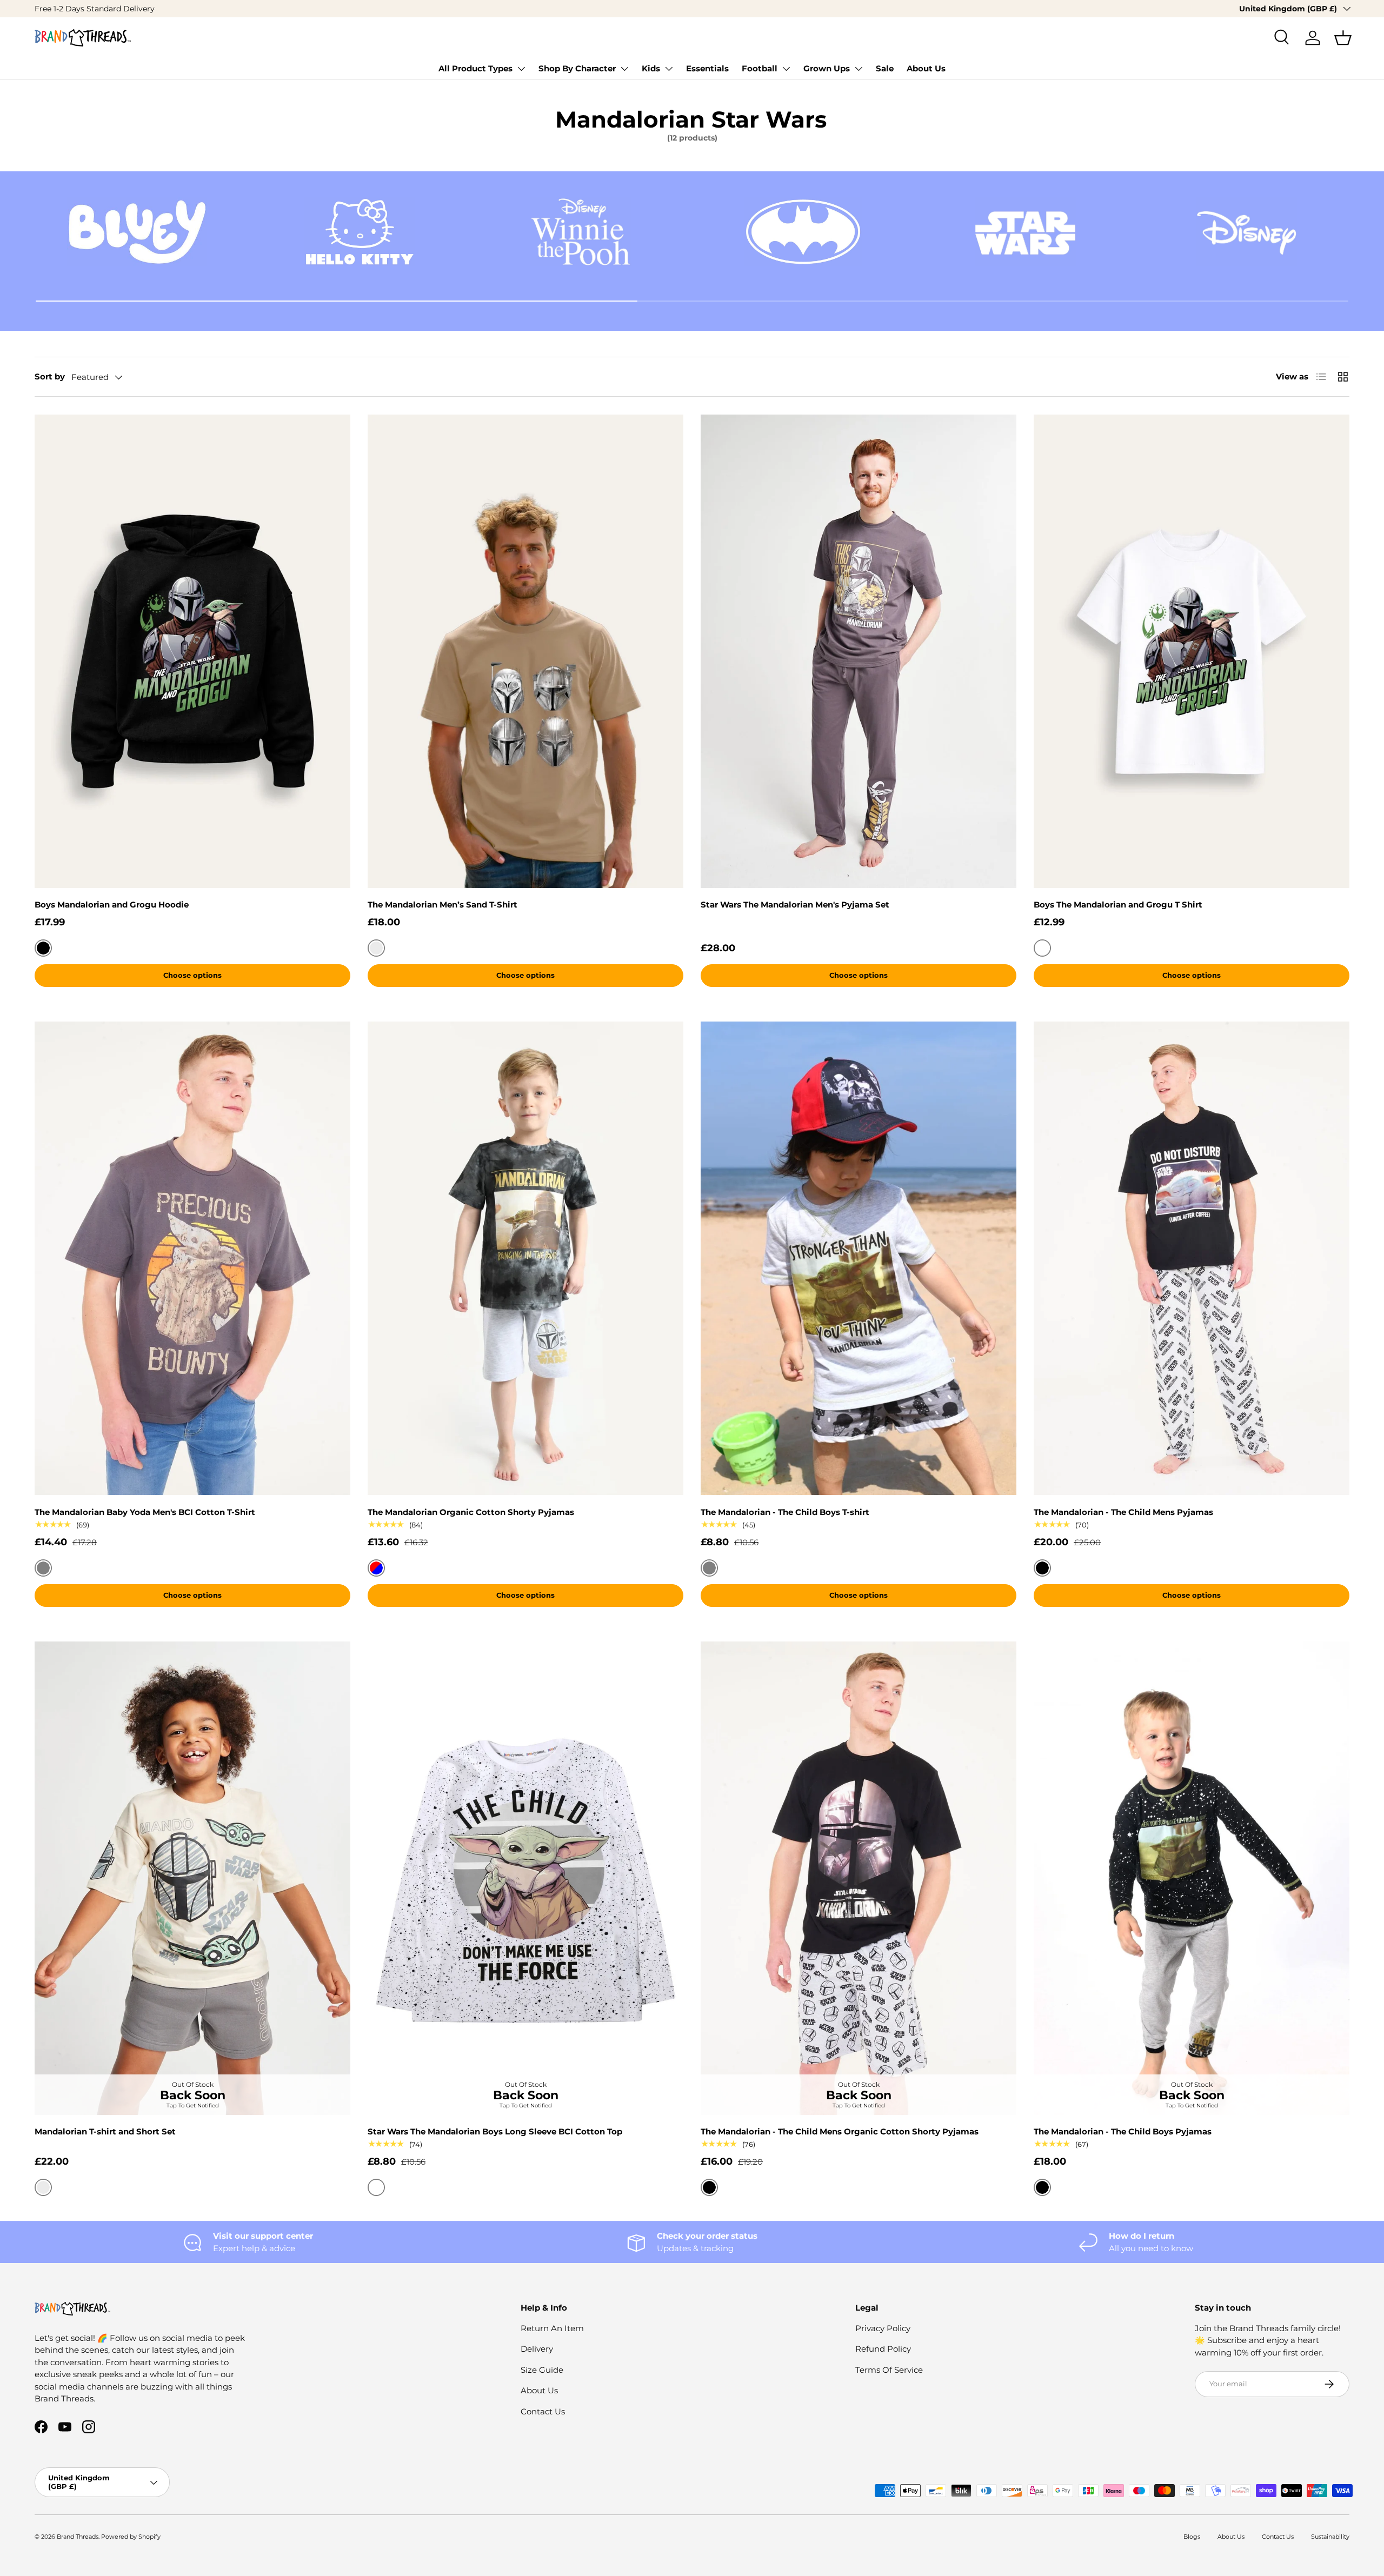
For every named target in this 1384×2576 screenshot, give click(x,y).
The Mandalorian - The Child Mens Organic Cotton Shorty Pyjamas (840, 2131)
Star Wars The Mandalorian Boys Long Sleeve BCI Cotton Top (495, 2131)
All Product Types (475, 68)
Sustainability (1330, 2537)
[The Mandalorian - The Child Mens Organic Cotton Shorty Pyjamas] (859, 1878)
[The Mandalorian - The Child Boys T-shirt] (859, 1259)
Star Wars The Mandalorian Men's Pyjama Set (795, 905)
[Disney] (1247, 232)
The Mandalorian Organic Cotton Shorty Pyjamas (471, 1512)
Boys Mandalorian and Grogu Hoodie (112, 905)
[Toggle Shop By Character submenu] (624, 69)
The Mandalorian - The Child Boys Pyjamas (1123, 2131)
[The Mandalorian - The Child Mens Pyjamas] (1192, 1259)
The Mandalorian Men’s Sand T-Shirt (443, 905)
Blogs (1192, 2537)
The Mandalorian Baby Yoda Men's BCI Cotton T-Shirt (145, 1512)
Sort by (50, 376)
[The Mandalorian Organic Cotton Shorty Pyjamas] (525, 1259)
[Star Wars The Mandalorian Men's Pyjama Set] (859, 651)
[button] (1343, 38)
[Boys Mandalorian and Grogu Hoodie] (192, 651)
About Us (926, 68)
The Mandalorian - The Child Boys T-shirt (785, 1512)
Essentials (707, 68)
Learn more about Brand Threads (137, 9)
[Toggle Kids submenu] (669, 69)
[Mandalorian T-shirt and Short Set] (192, 1878)
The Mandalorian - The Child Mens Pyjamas (1123, 1512)
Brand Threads (78, 2537)
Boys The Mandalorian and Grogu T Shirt (1118, 905)
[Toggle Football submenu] (786, 69)
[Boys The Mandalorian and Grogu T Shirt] (1192, 651)
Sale (885, 68)
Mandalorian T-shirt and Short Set (105, 2131)
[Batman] (803, 232)
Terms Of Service (889, 2370)
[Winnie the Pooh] (581, 232)
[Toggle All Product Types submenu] (521, 69)
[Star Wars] (1025, 232)
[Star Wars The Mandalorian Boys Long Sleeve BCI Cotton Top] (525, 1878)
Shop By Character (577, 68)
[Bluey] (137, 232)
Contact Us (543, 2411)
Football (760, 68)
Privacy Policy (883, 2328)
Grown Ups (827, 68)
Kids (651, 68)
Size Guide (542, 2370)
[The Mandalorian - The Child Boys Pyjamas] (1192, 1878)
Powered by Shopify (131, 2537)
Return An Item (552, 2328)
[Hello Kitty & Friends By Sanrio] (359, 232)
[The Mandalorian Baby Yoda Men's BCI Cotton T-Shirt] (192, 1259)
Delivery (537, 2349)
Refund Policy (883, 2349)
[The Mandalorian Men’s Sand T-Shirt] (525, 651)
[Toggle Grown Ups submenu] (859, 69)
